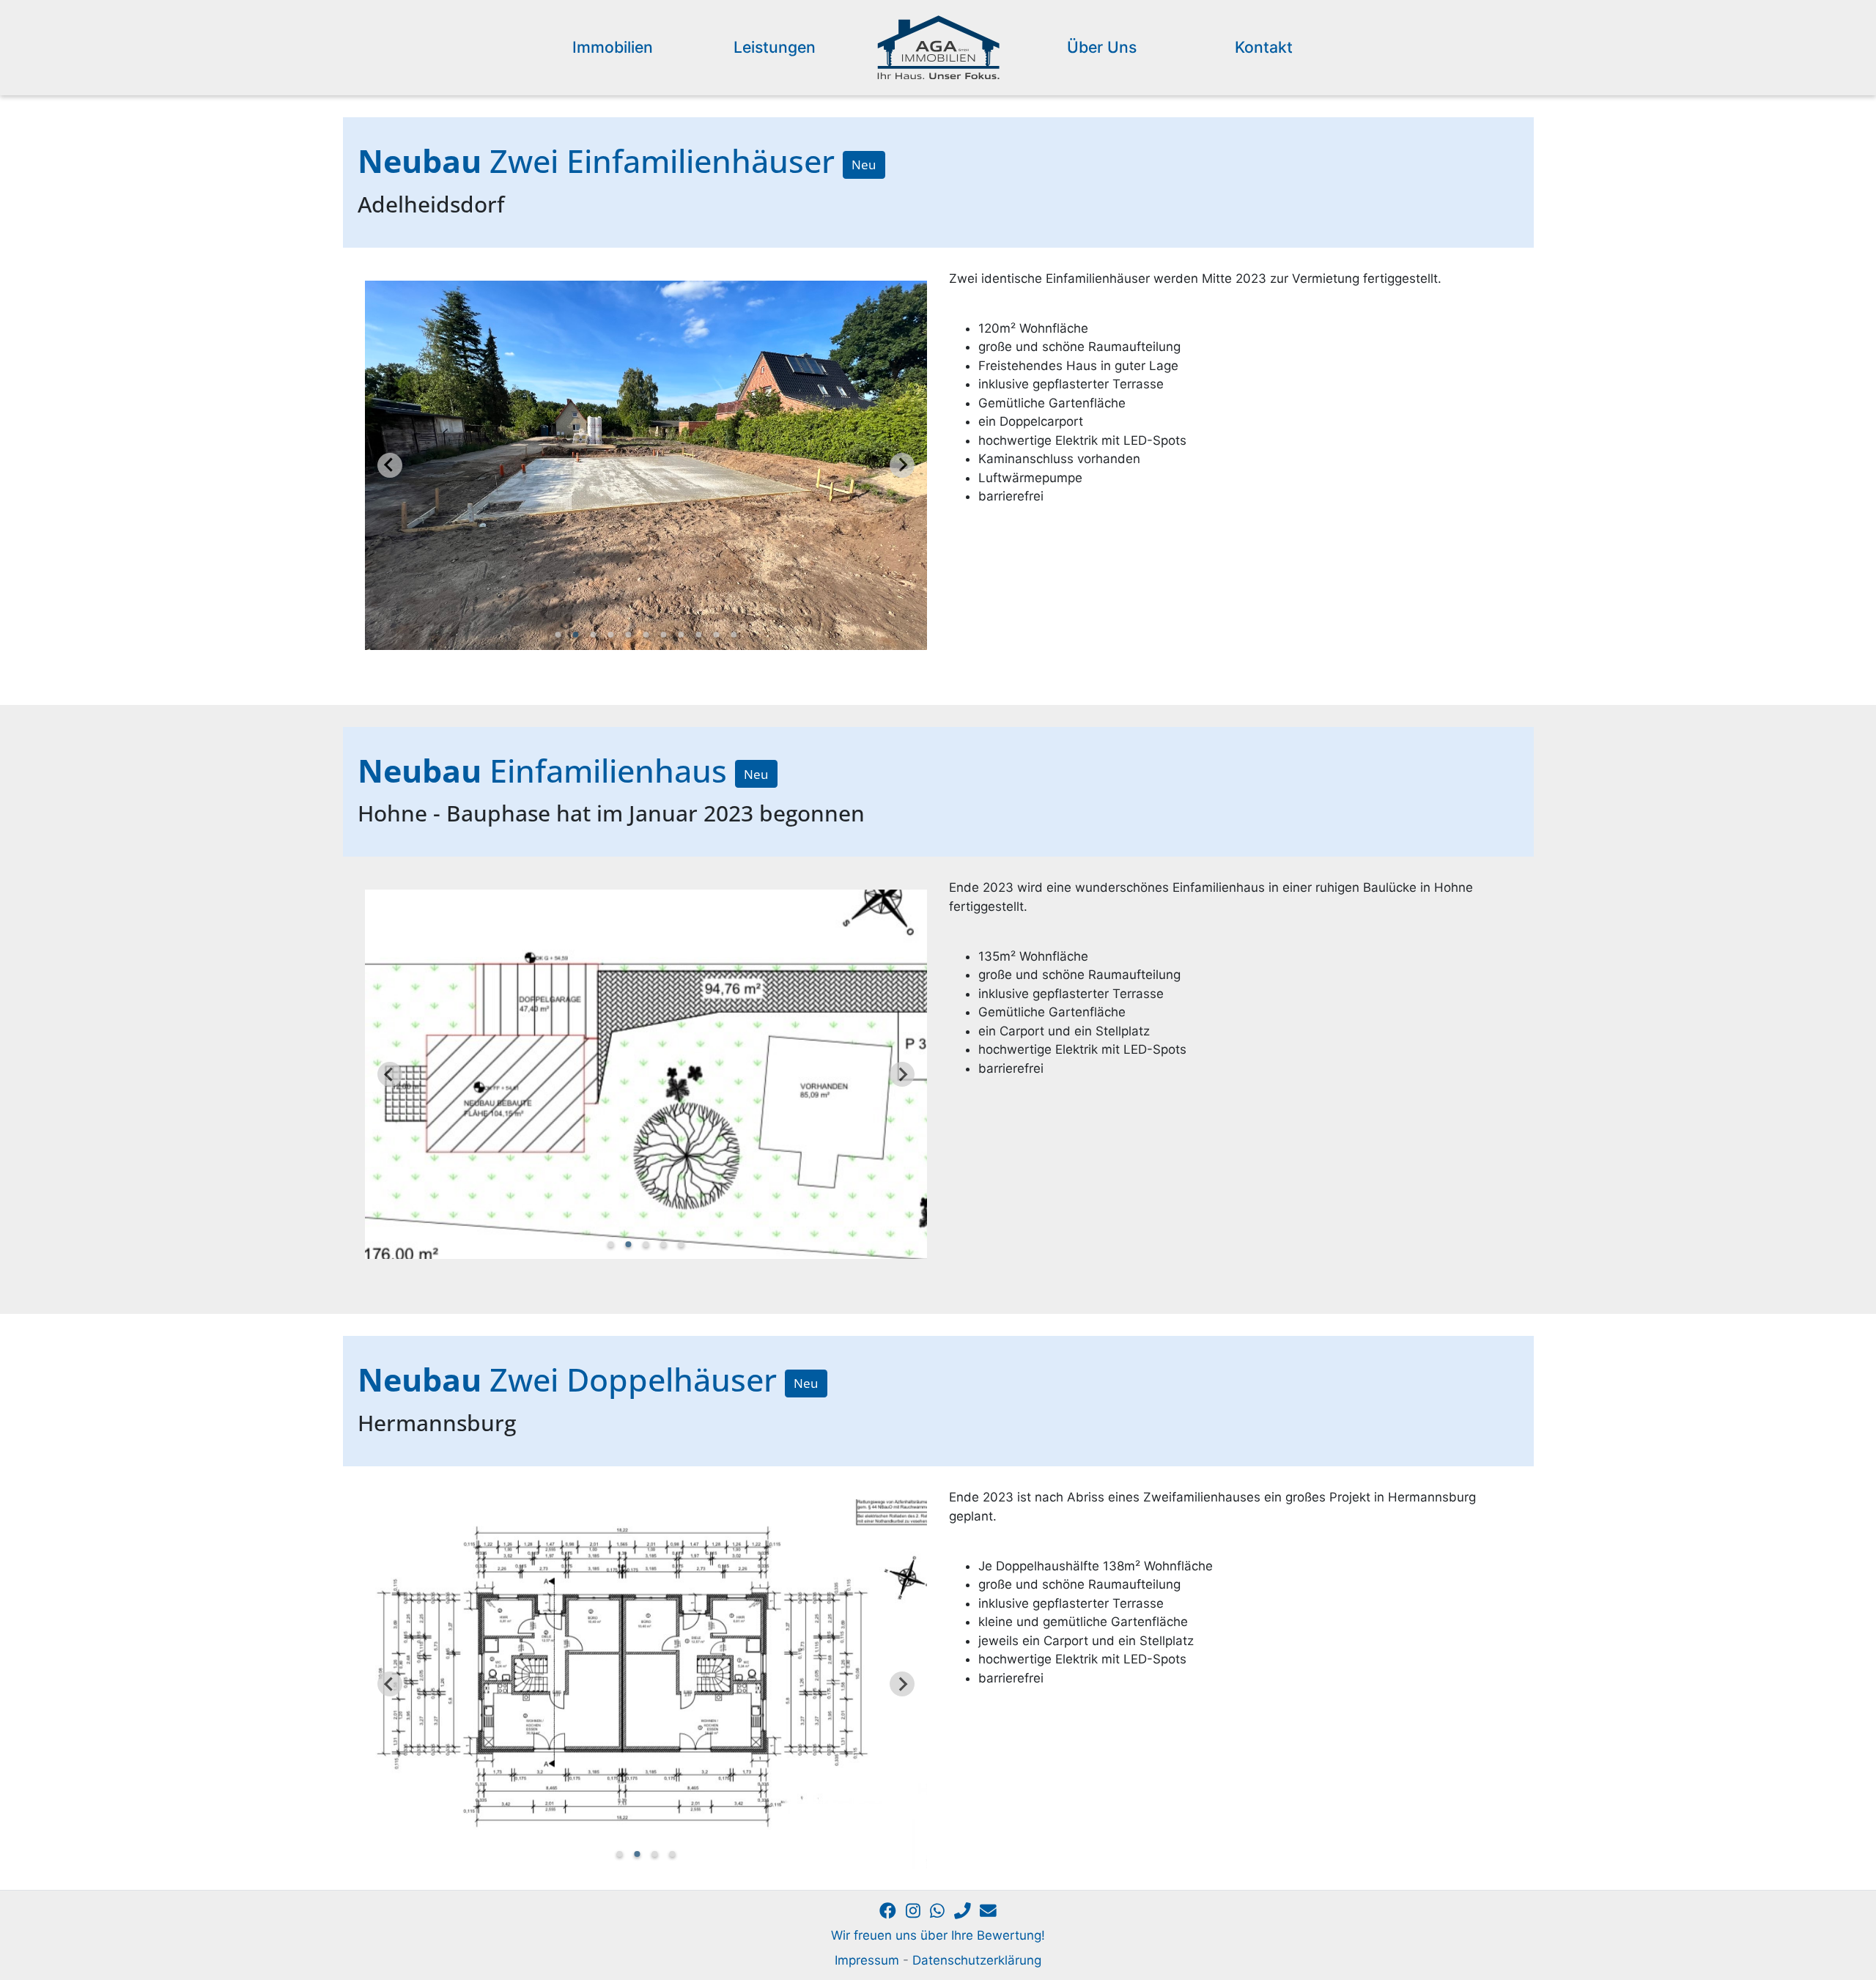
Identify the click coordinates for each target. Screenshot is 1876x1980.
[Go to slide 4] (610, 635)
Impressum (867, 1960)
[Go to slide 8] (681, 635)
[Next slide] (902, 465)
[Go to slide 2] (575, 635)
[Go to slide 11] (734, 635)
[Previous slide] (390, 465)
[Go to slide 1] (558, 635)
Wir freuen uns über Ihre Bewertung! (938, 1935)
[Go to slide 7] (663, 635)
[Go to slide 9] (698, 635)
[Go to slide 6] (646, 635)
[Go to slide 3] (593, 635)
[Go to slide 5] (628, 635)
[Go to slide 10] (716, 635)
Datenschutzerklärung (977, 1960)
